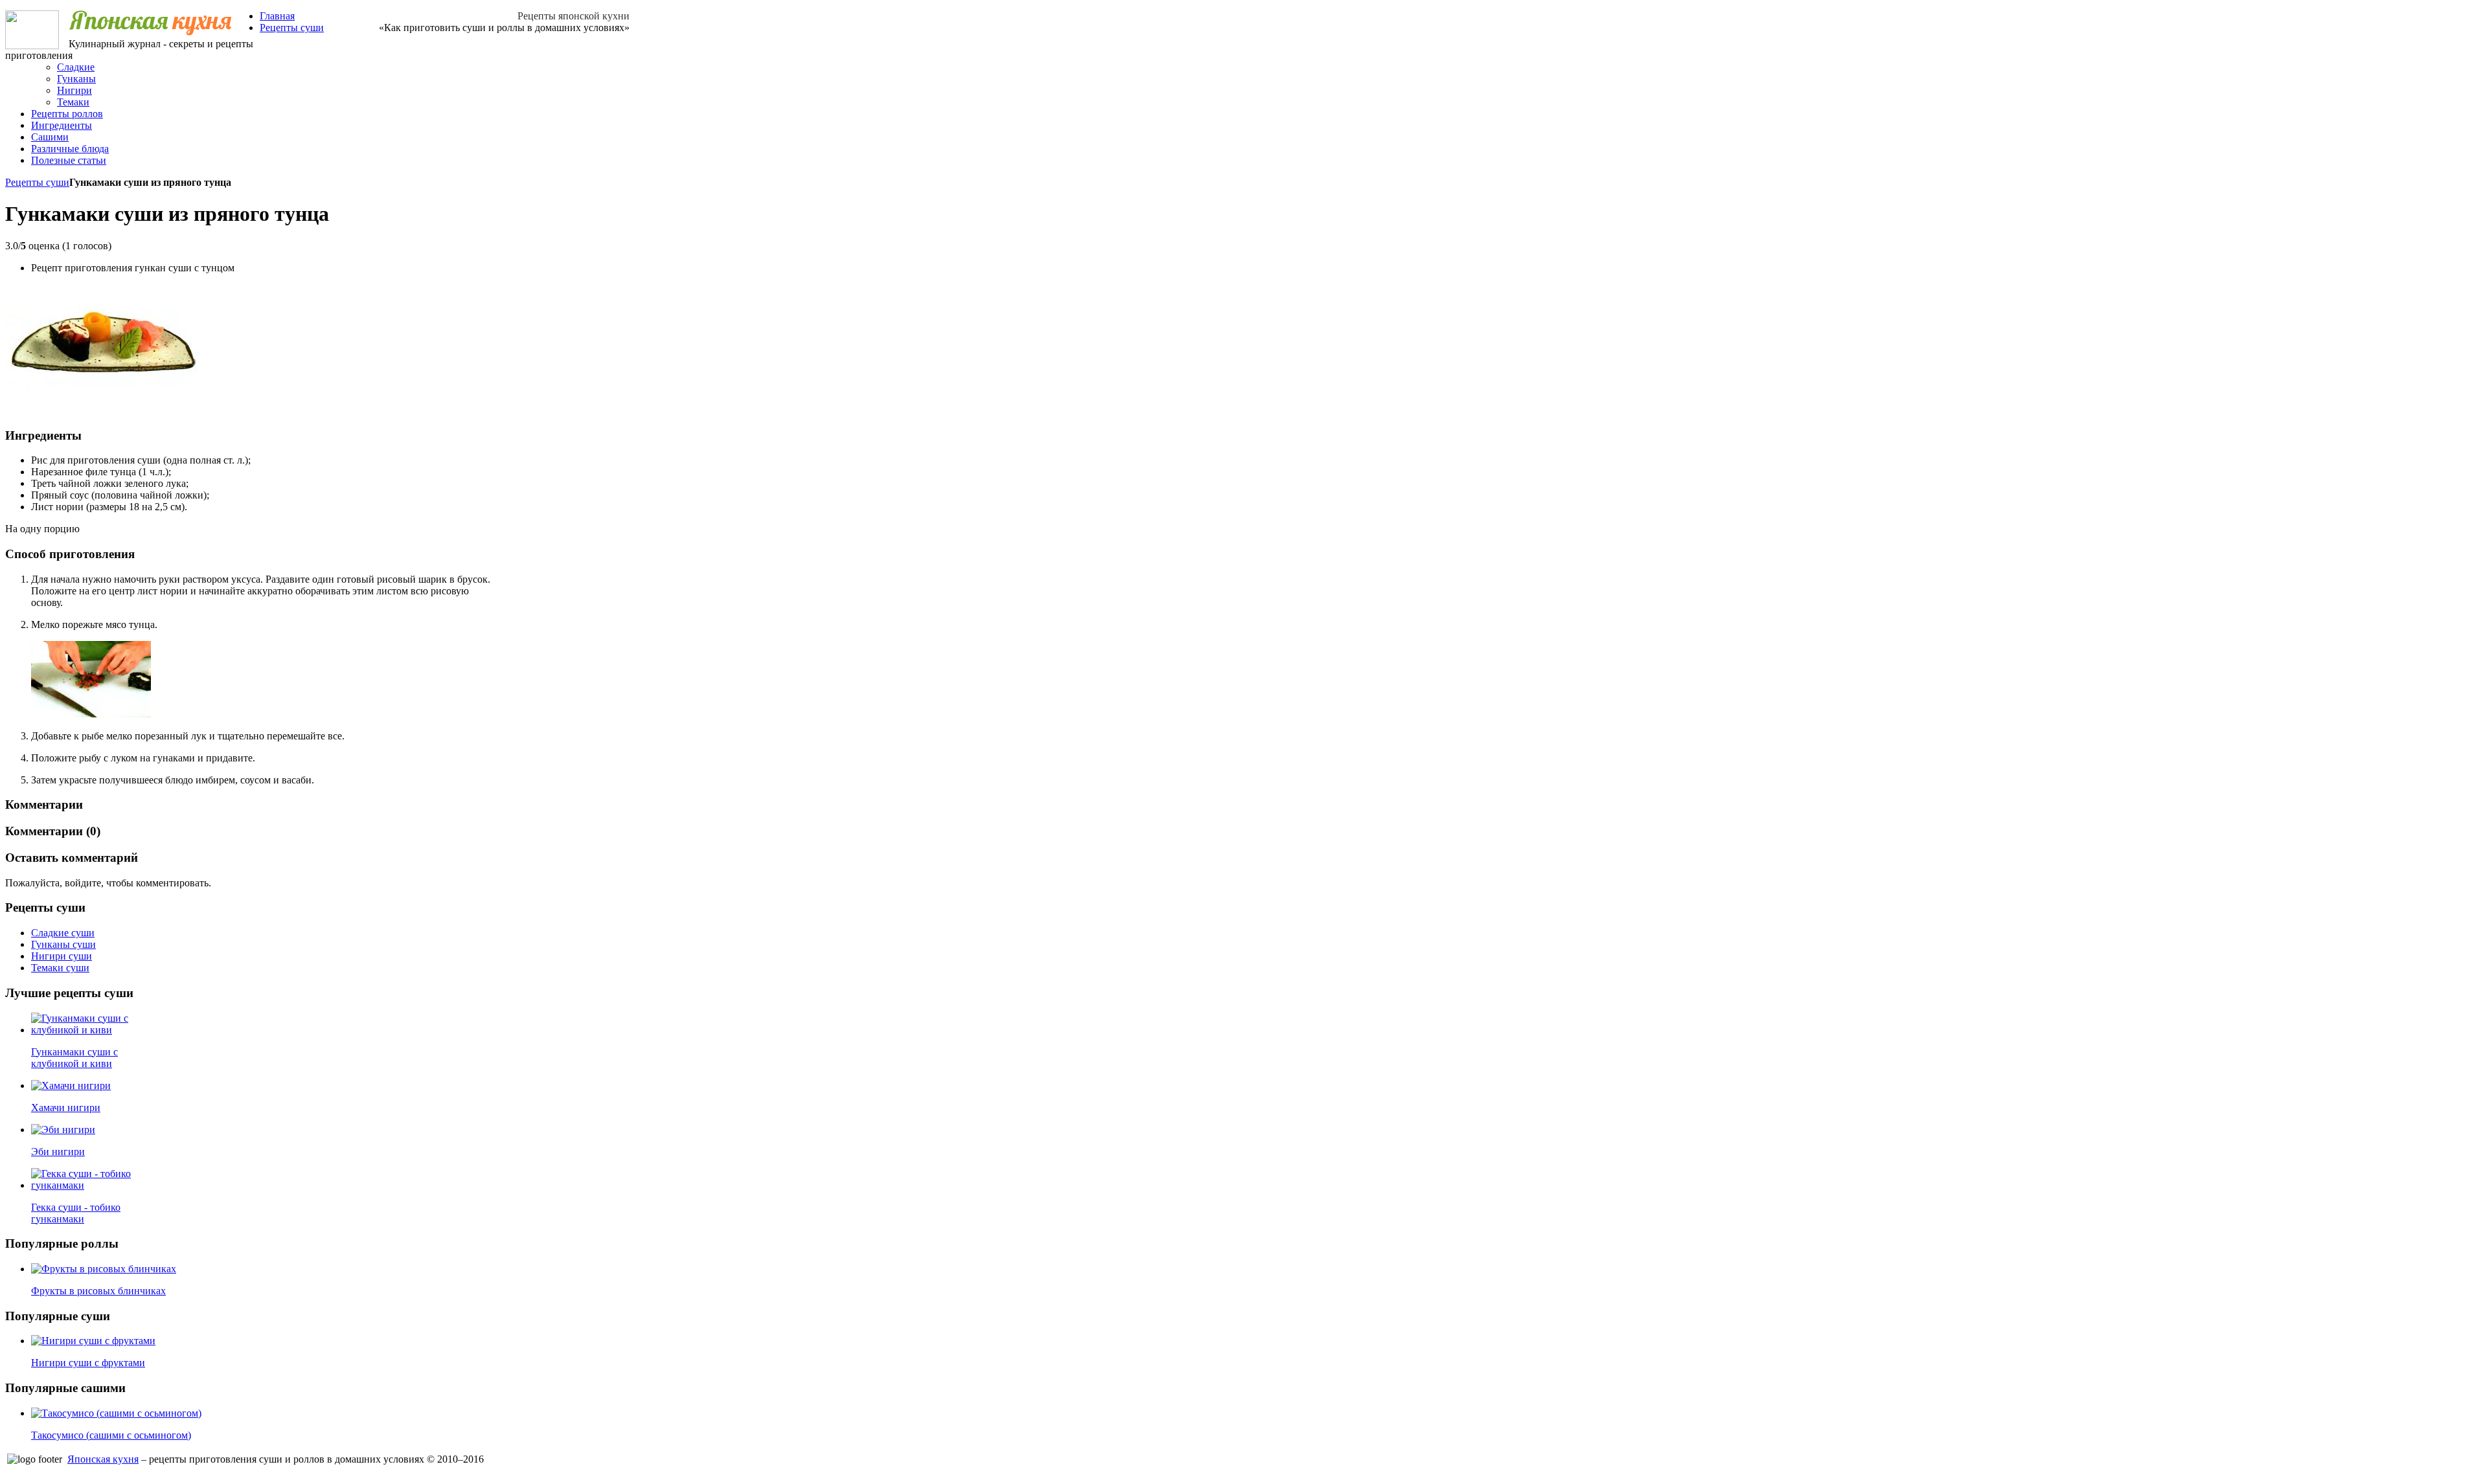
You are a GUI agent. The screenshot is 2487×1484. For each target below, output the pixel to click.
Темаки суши (60, 968)
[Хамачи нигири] (71, 1085)
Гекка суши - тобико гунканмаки (76, 1213)
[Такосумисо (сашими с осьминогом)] (116, 1413)
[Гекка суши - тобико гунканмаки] (85, 1185)
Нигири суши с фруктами (88, 1363)
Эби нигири (58, 1152)
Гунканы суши (63, 944)
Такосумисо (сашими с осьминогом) (111, 1435)
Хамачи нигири (66, 1107)
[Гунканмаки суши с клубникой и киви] (85, 1030)
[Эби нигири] (63, 1130)
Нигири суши (62, 956)
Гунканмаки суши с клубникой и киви (74, 1058)
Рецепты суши (37, 182)
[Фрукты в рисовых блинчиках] (104, 1269)
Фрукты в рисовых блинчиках (98, 1291)
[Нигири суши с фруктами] (93, 1341)
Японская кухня (103, 1459)
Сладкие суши (63, 933)
